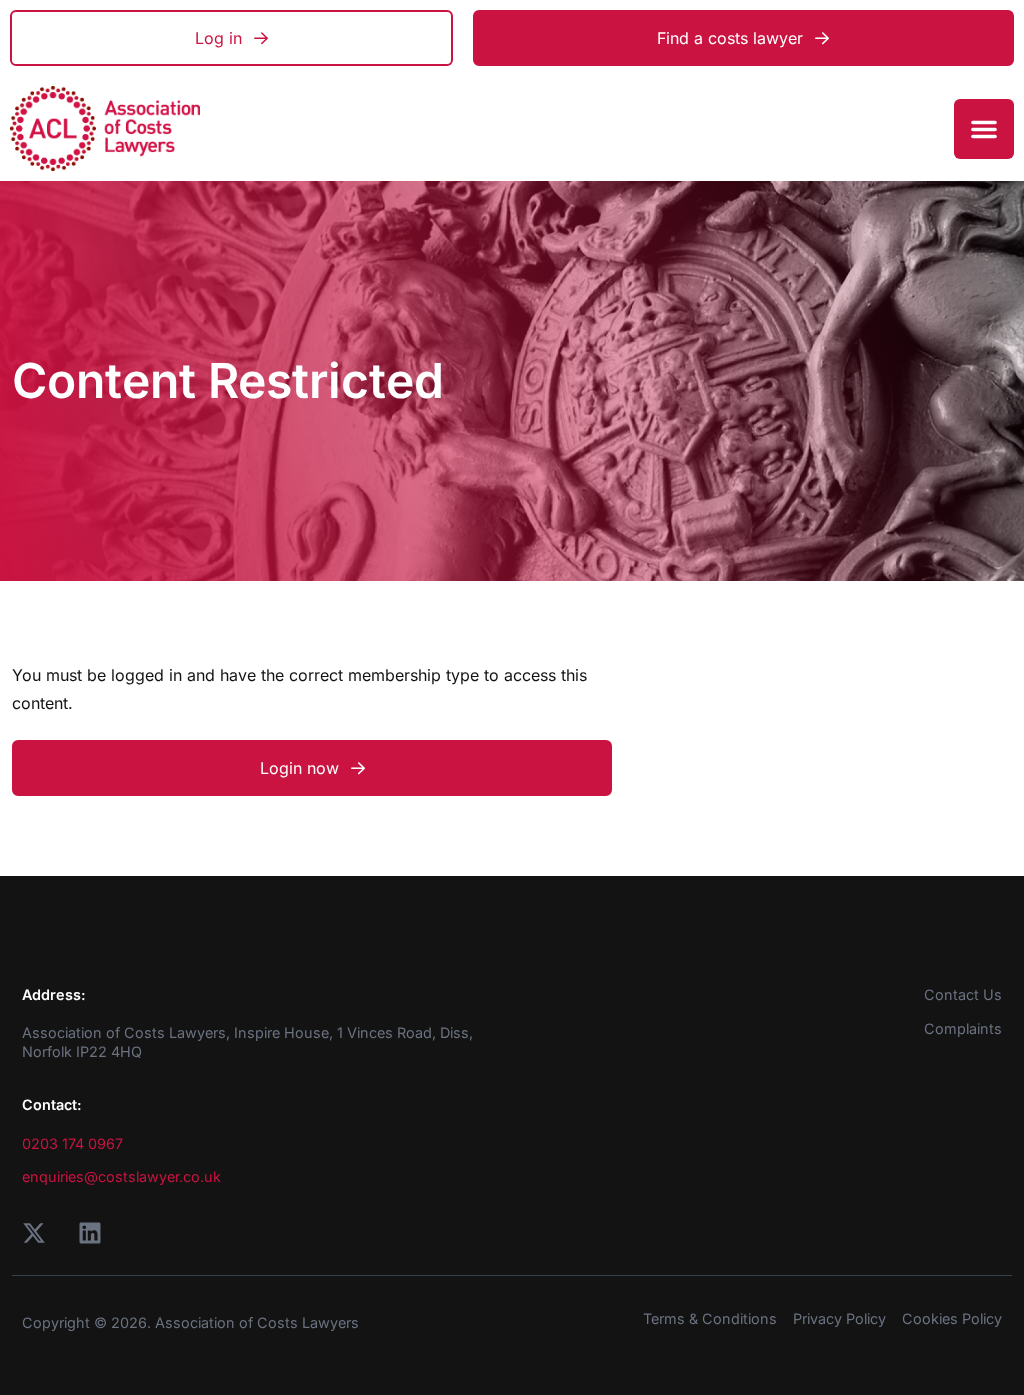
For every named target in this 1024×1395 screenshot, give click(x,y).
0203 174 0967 (72, 1143)
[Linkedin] (90, 1233)
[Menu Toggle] (984, 129)
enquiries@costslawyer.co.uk (121, 1176)
